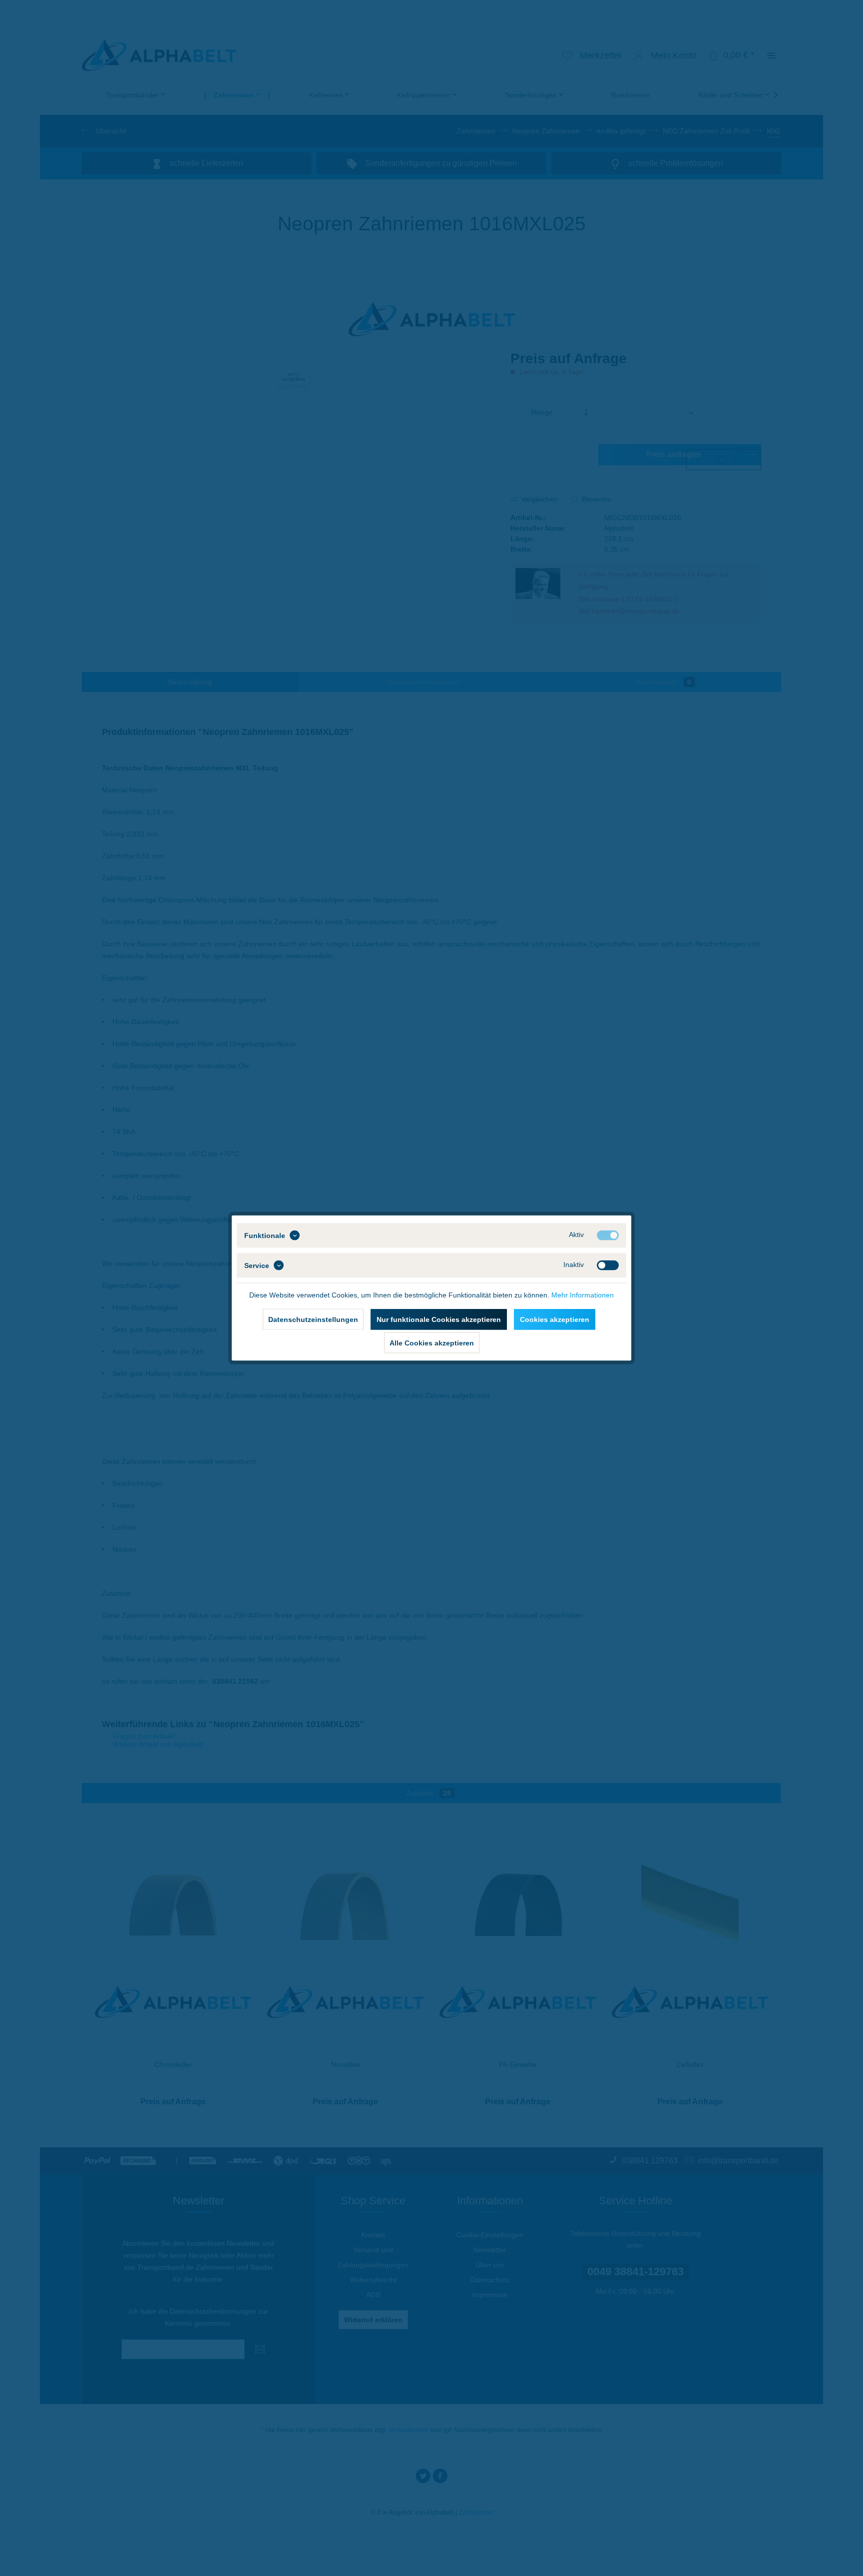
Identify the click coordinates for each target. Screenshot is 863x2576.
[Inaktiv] (608, 1266)
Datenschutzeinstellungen (313, 1319)
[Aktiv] (608, 1236)
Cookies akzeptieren (555, 1319)
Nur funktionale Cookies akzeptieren (439, 1319)
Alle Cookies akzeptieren (432, 1343)
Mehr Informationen (583, 1295)
